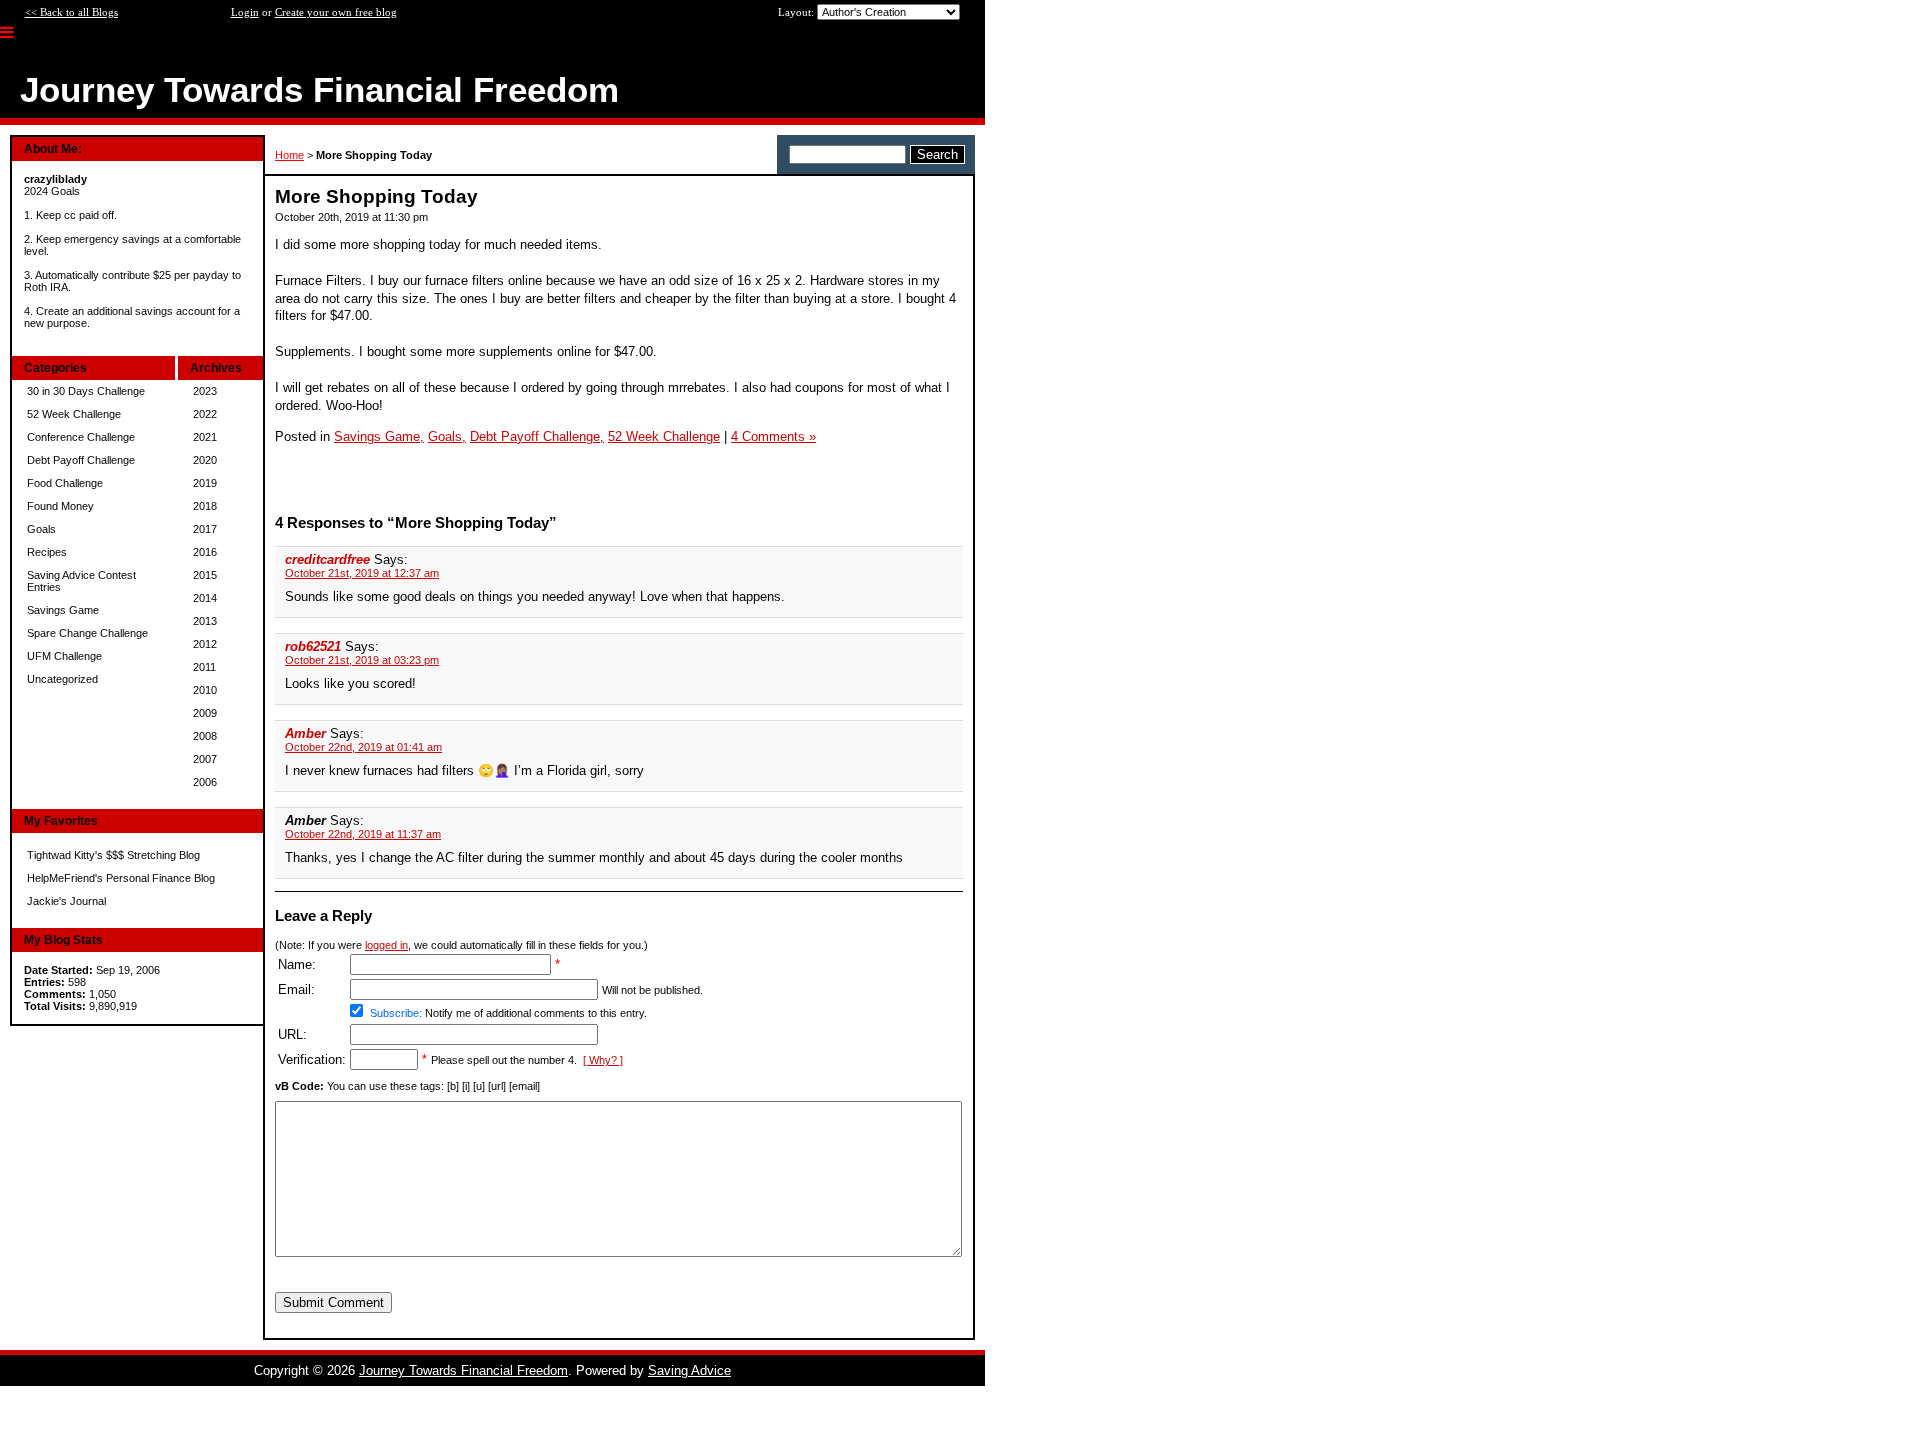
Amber (307, 733)
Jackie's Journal (66, 901)
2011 (204, 667)
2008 (205, 736)
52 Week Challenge (74, 414)
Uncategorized (62, 679)
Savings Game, (379, 436)
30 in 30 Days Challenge (86, 391)
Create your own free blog (336, 12)
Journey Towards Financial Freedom (463, 1370)
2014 (205, 598)
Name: (297, 964)
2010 (205, 690)
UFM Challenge (64, 656)
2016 (205, 552)
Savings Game (63, 610)
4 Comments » (773, 436)
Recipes (47, 552)
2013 (205, 621)
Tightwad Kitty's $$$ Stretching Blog (113, 855)
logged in (386, 945)
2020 (205, 460)
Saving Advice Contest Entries (81, 581)
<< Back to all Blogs (71, 12)
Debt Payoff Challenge (81, 460)
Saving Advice (689, 1370)
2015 (205, 575)
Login (245, 12)
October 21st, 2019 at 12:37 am (362, 573)
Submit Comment (333, 1302)
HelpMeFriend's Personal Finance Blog (121, 878)
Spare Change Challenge (87, 633)
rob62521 (313, 646)
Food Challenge (65, 483)
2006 (205, 782)
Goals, (447, 436)
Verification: (312, 1059)
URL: (292, 1034)
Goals (41, 529)
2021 (205, 437)
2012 (205, 644)
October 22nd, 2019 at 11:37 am (363, 834)
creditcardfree (327, 559)
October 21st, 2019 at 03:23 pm (362, 660)
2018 (205, 506)
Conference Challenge (81, 437)
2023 (205, 391)
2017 (205, 529)
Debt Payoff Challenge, (537, 436)
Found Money (60, 506)
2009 (205, 713)
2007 (205, 759)
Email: (296, 989)
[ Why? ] (603, 1060)
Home (289, 155)
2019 (205, 483)
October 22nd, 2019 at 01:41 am (363, 747)
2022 (205, 414)
